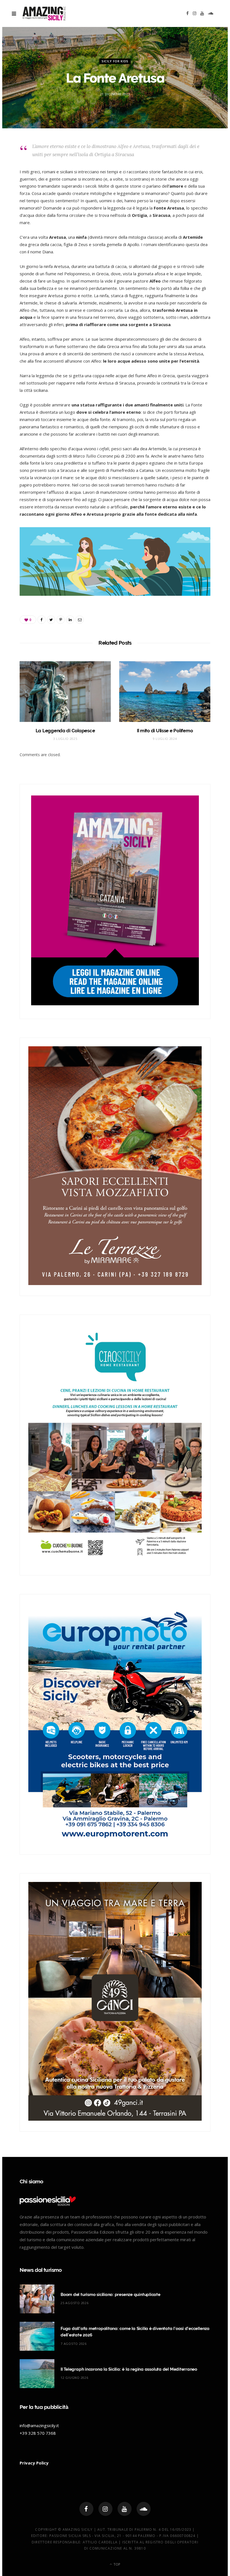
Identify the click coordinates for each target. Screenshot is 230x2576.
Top (116, 2564)
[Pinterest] (61, 620)
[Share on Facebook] (42, 620)
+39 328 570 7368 (38, 2433)
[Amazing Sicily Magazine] (44, 13)
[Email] (80, 620)
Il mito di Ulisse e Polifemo (165, 731)
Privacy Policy (34, 2463)
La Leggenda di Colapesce (65, 731)
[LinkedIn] (70, 620)
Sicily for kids (115, 61)
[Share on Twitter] (51, 620)
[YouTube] (125, 2509)
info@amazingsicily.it (39, 2425)
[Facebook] (86, 2509)
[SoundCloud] (144, 2509)
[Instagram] (105, 2509)
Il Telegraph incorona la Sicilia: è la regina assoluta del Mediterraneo (129, 2369)
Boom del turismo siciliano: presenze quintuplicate (111, 2295)
